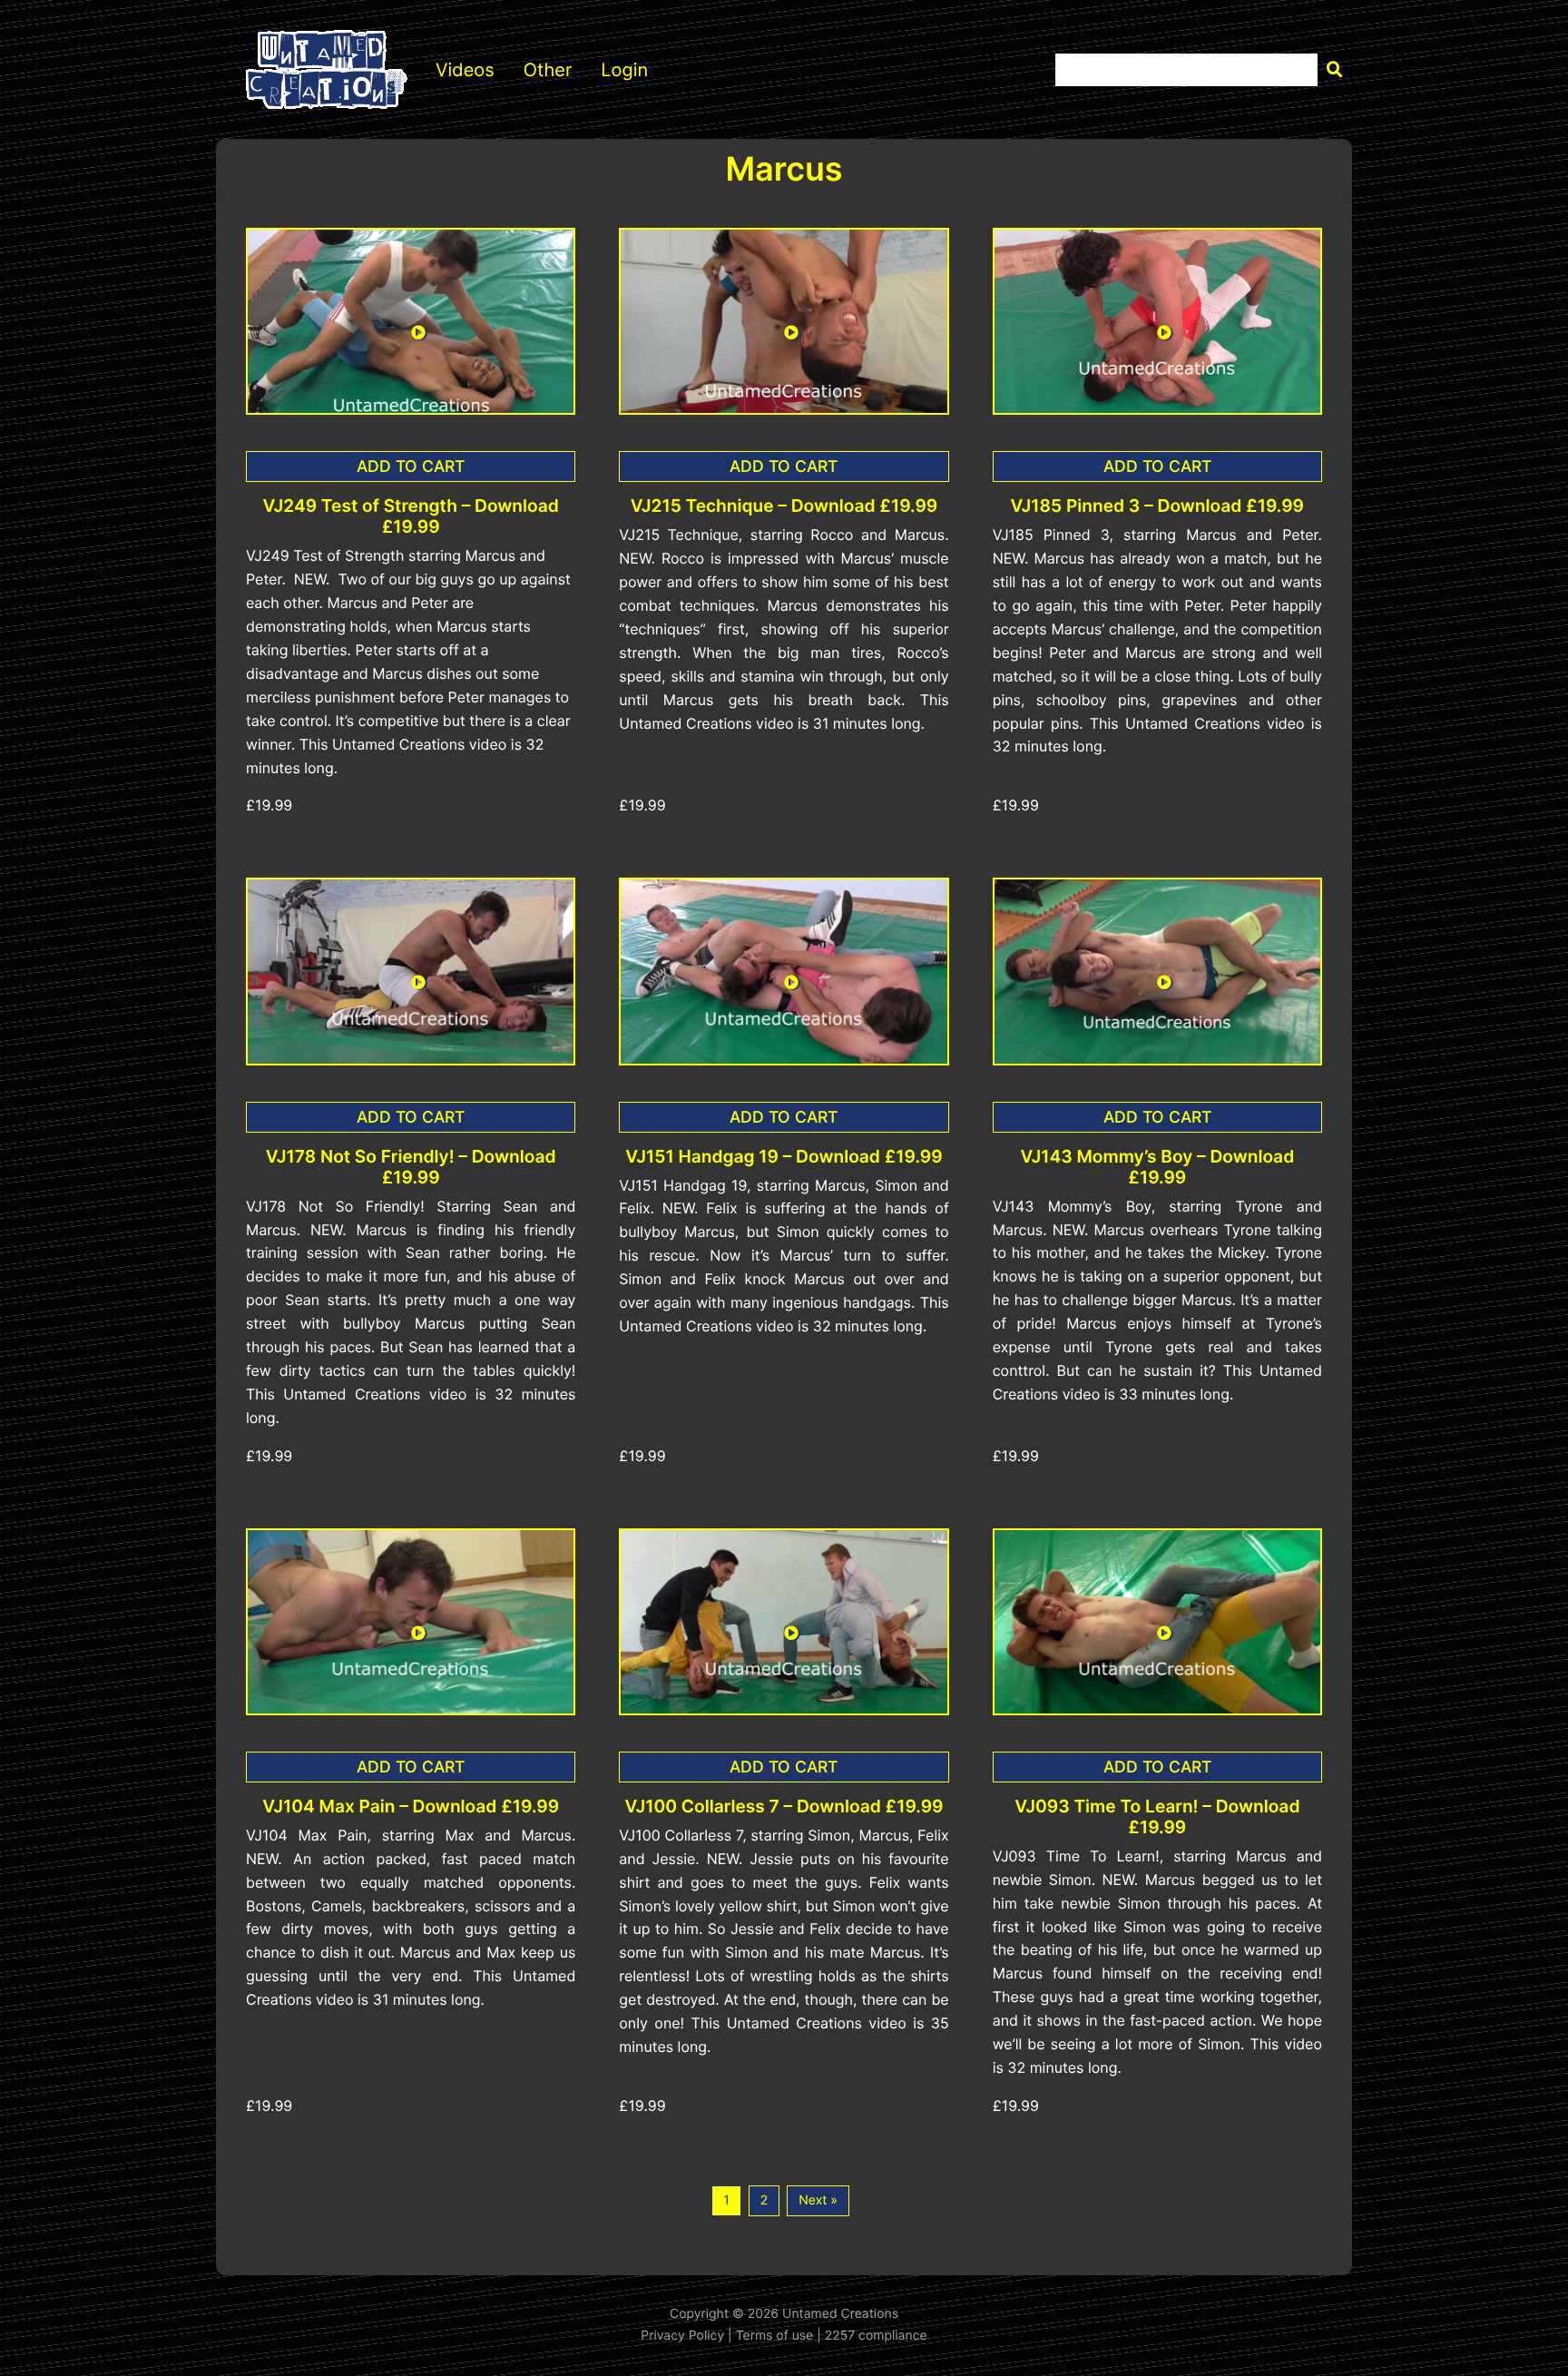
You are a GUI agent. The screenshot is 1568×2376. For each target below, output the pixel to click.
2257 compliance (876, 2336)
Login (624, 70)
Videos (465, 70)
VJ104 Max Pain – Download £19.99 (411, 1807)
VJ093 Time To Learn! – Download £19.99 (1157, 1817)
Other (548, 70)
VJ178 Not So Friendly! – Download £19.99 (411, 1167)
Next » (818, 2200)
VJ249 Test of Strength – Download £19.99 (410, 516)
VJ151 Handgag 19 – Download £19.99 (784, 1157)
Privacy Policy (682, 2336)
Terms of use (775, 2336)
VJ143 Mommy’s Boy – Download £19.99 (1157, 1167)
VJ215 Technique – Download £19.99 (784, 506)
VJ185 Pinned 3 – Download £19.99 (1157, 506)
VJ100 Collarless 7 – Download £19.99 (784, 1807)
